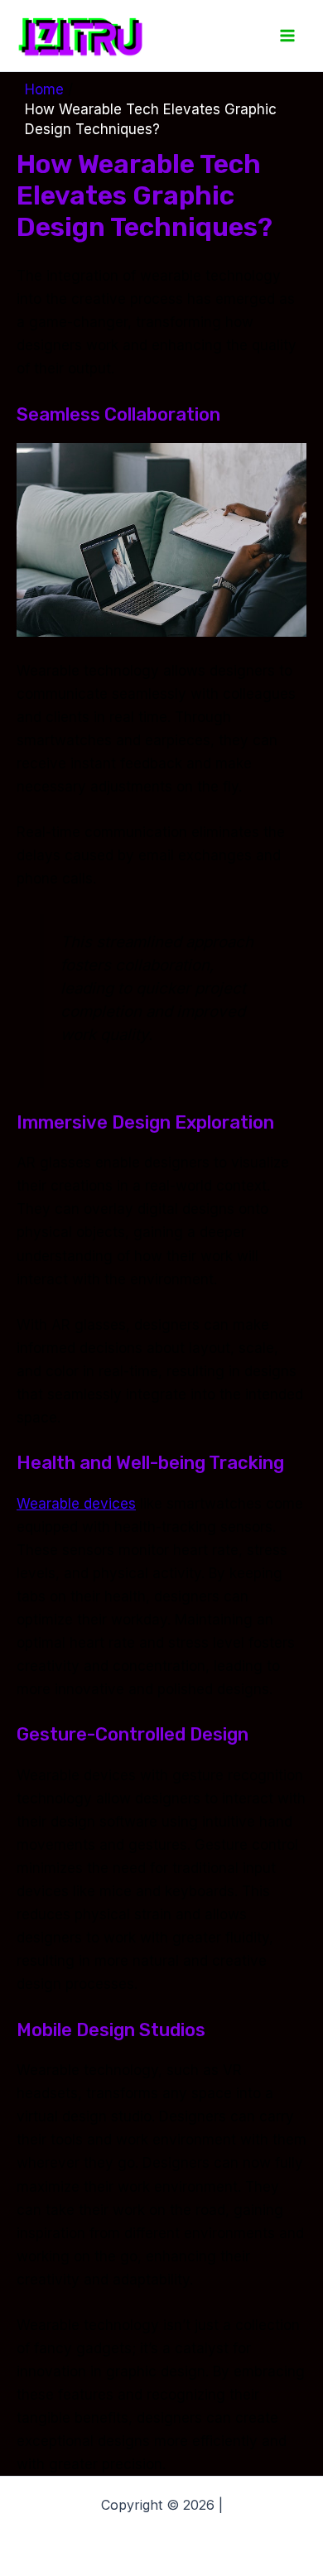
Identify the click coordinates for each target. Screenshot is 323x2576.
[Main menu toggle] (288, 36)
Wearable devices (76, 1504)
